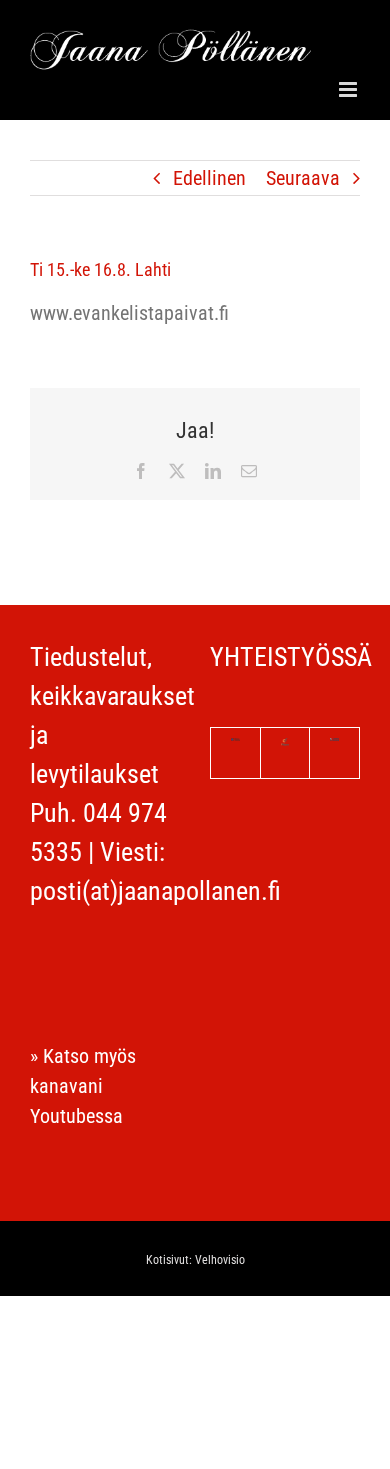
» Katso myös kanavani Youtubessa (83, 1086)
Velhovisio (220, 1260)
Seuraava (303, 178)
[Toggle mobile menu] (349, 89)
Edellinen (209, 178)
